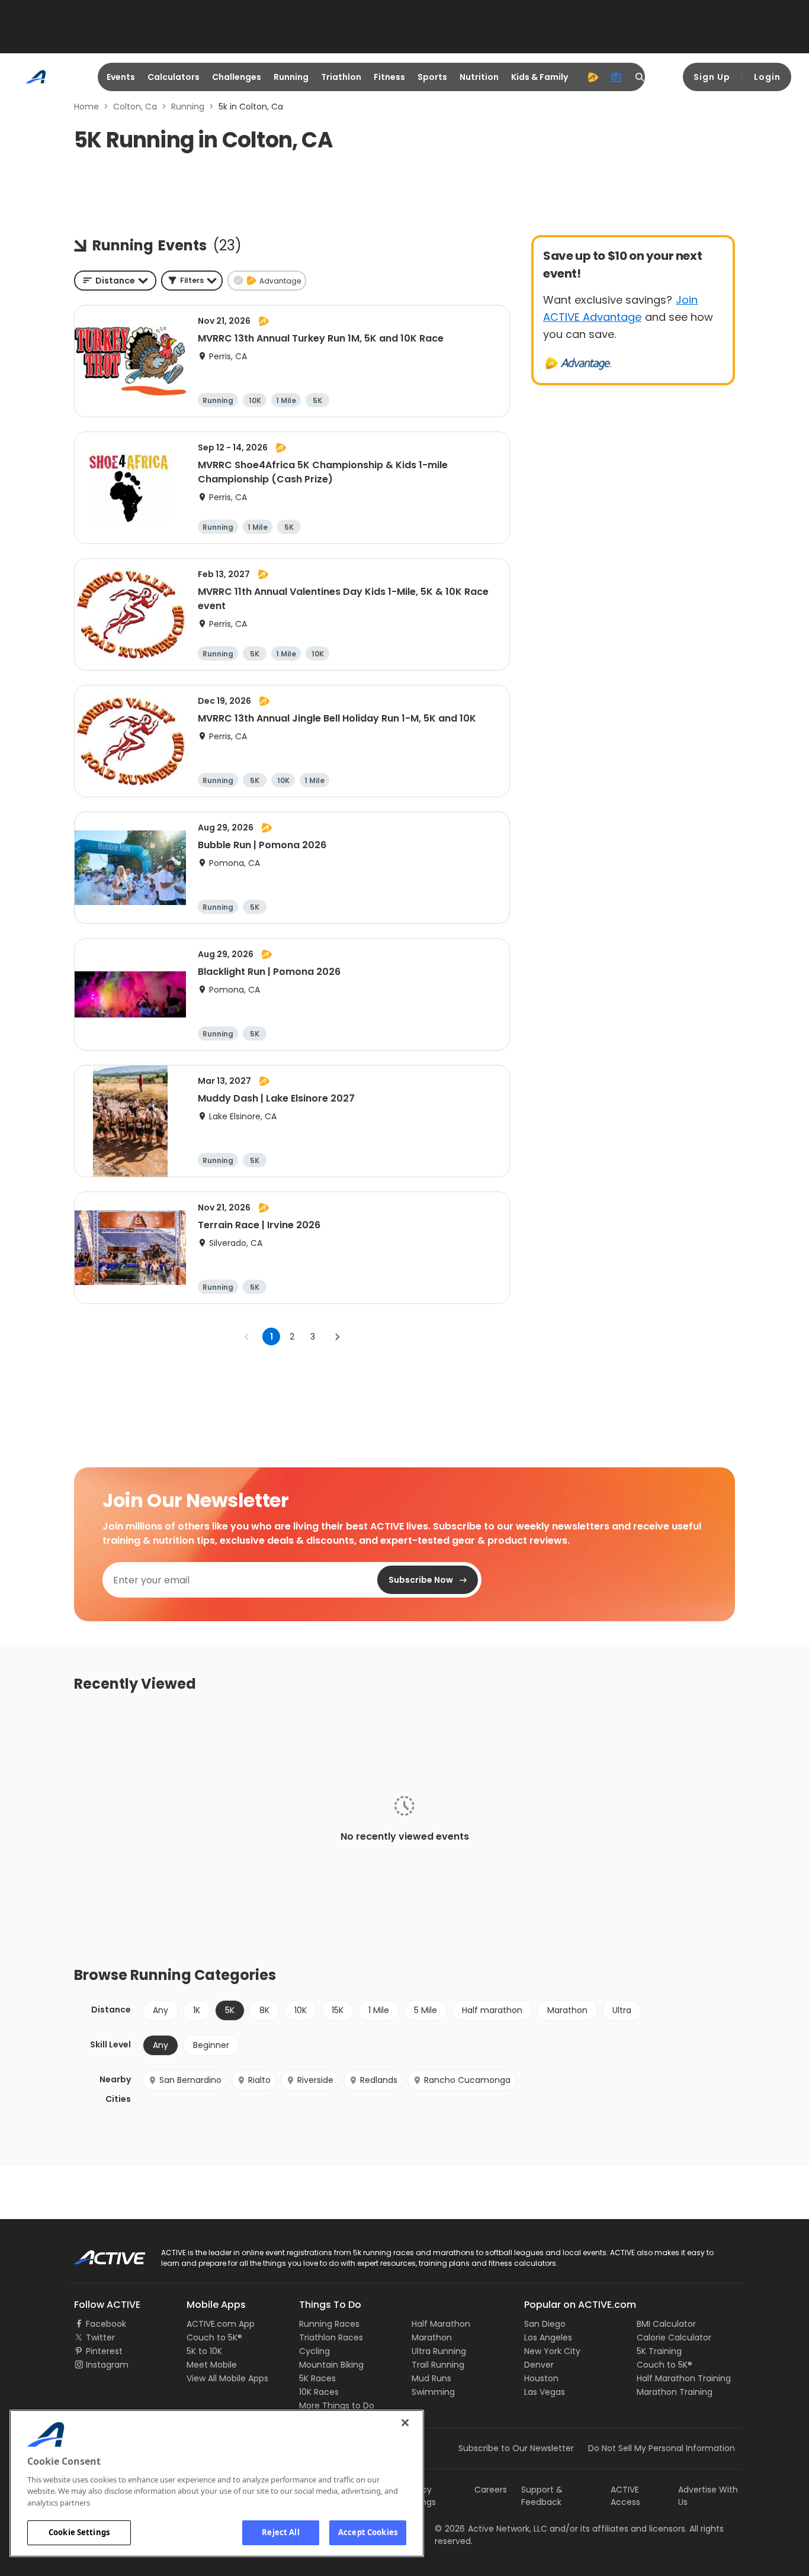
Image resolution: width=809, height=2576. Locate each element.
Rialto (259, 2080)
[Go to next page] (337, 1337)
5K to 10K (204, 2351)
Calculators (174, 77)
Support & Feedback (542, 2496)
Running (291, 77)
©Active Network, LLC (491, 2529)
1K (197, 2010)
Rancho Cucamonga (467, 2080)
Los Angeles (548, 2337)
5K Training (659, 2351)
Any (160, 2010)
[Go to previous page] (247, 1337)
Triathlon (341, 77)
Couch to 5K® (214, 2337)
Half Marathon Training (684, 2378)
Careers (491, 2490)
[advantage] (593, 77)
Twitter (100, 2337)
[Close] (405, 2423)
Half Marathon (441, 2324)
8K (264, 2010)
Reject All (280, 2532)
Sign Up (712, 77)
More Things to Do (337, 2406)
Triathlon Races (331, 2337)
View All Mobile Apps (227, 2378)
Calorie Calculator (674, 2337)
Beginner (211, 2045)
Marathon (567, 2010)
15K (338, 2010)
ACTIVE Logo (99, 2253)
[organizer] (617, 77)
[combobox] (115, 281)
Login (767, 77)
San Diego (545, 2324)
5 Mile (426, 2010)
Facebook (106, 2324)
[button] (192, 281)
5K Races (317, 2378)
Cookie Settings (79, 2532)
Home (86, 107)
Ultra (622, 2010)
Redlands (379, 2080)
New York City (552, 2351)
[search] (640, 77)
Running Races (329, 2324)
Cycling (314, 2351)
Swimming (433, 2392)
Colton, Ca (135, 107)
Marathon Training (675, 2392)
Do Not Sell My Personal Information (662, 2448)
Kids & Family (540, 77)
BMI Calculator (666, 2324)
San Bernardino (190, 2080)
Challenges (237, 77)
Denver (539, 2365)
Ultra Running (439, 2351)
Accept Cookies (368, 2532)
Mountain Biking (331, 2365)
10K (301, 2010)
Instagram (107, 2365)
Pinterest (104, 2351)
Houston (541, 2378)
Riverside (315, 2080)
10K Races (319, 2392)
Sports (432, 77)
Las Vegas (545, 2392)
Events (121, 77)
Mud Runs (431, 2378)
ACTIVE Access (625, 2496)
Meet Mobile (212, 2365)
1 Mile (379, 2010)
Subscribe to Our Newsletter (516, 2448)
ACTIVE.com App (221, 2324)
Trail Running (438, 2365)
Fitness (389, 77)
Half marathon (492, 2010)
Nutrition (479, 77)
